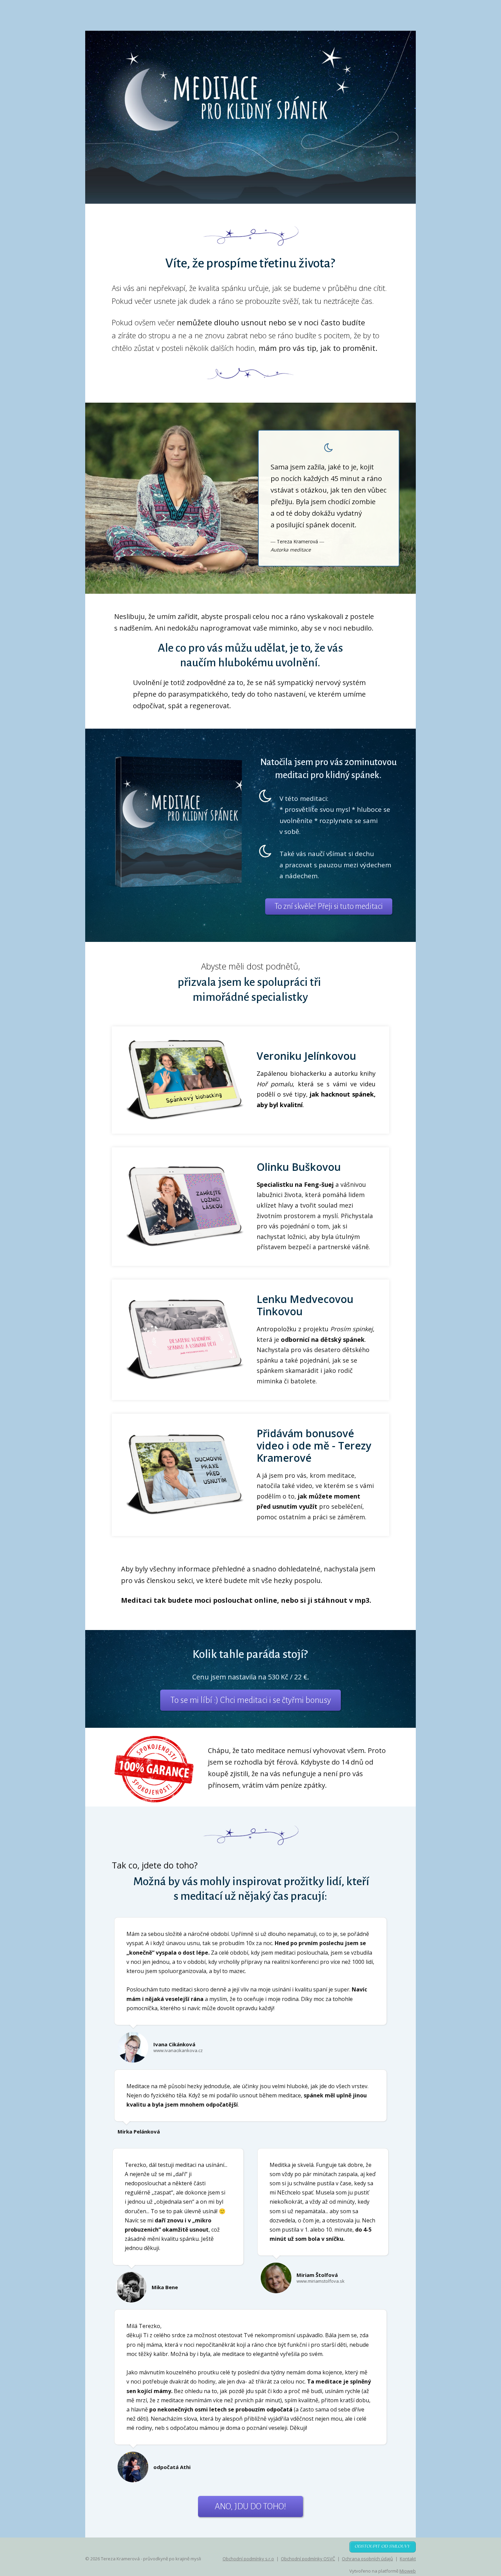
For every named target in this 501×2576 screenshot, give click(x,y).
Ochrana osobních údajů (367, 2559)
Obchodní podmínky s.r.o (248, 2559)
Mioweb (408, 2571)
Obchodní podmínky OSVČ (308, 2559)
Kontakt (408, 2559)
